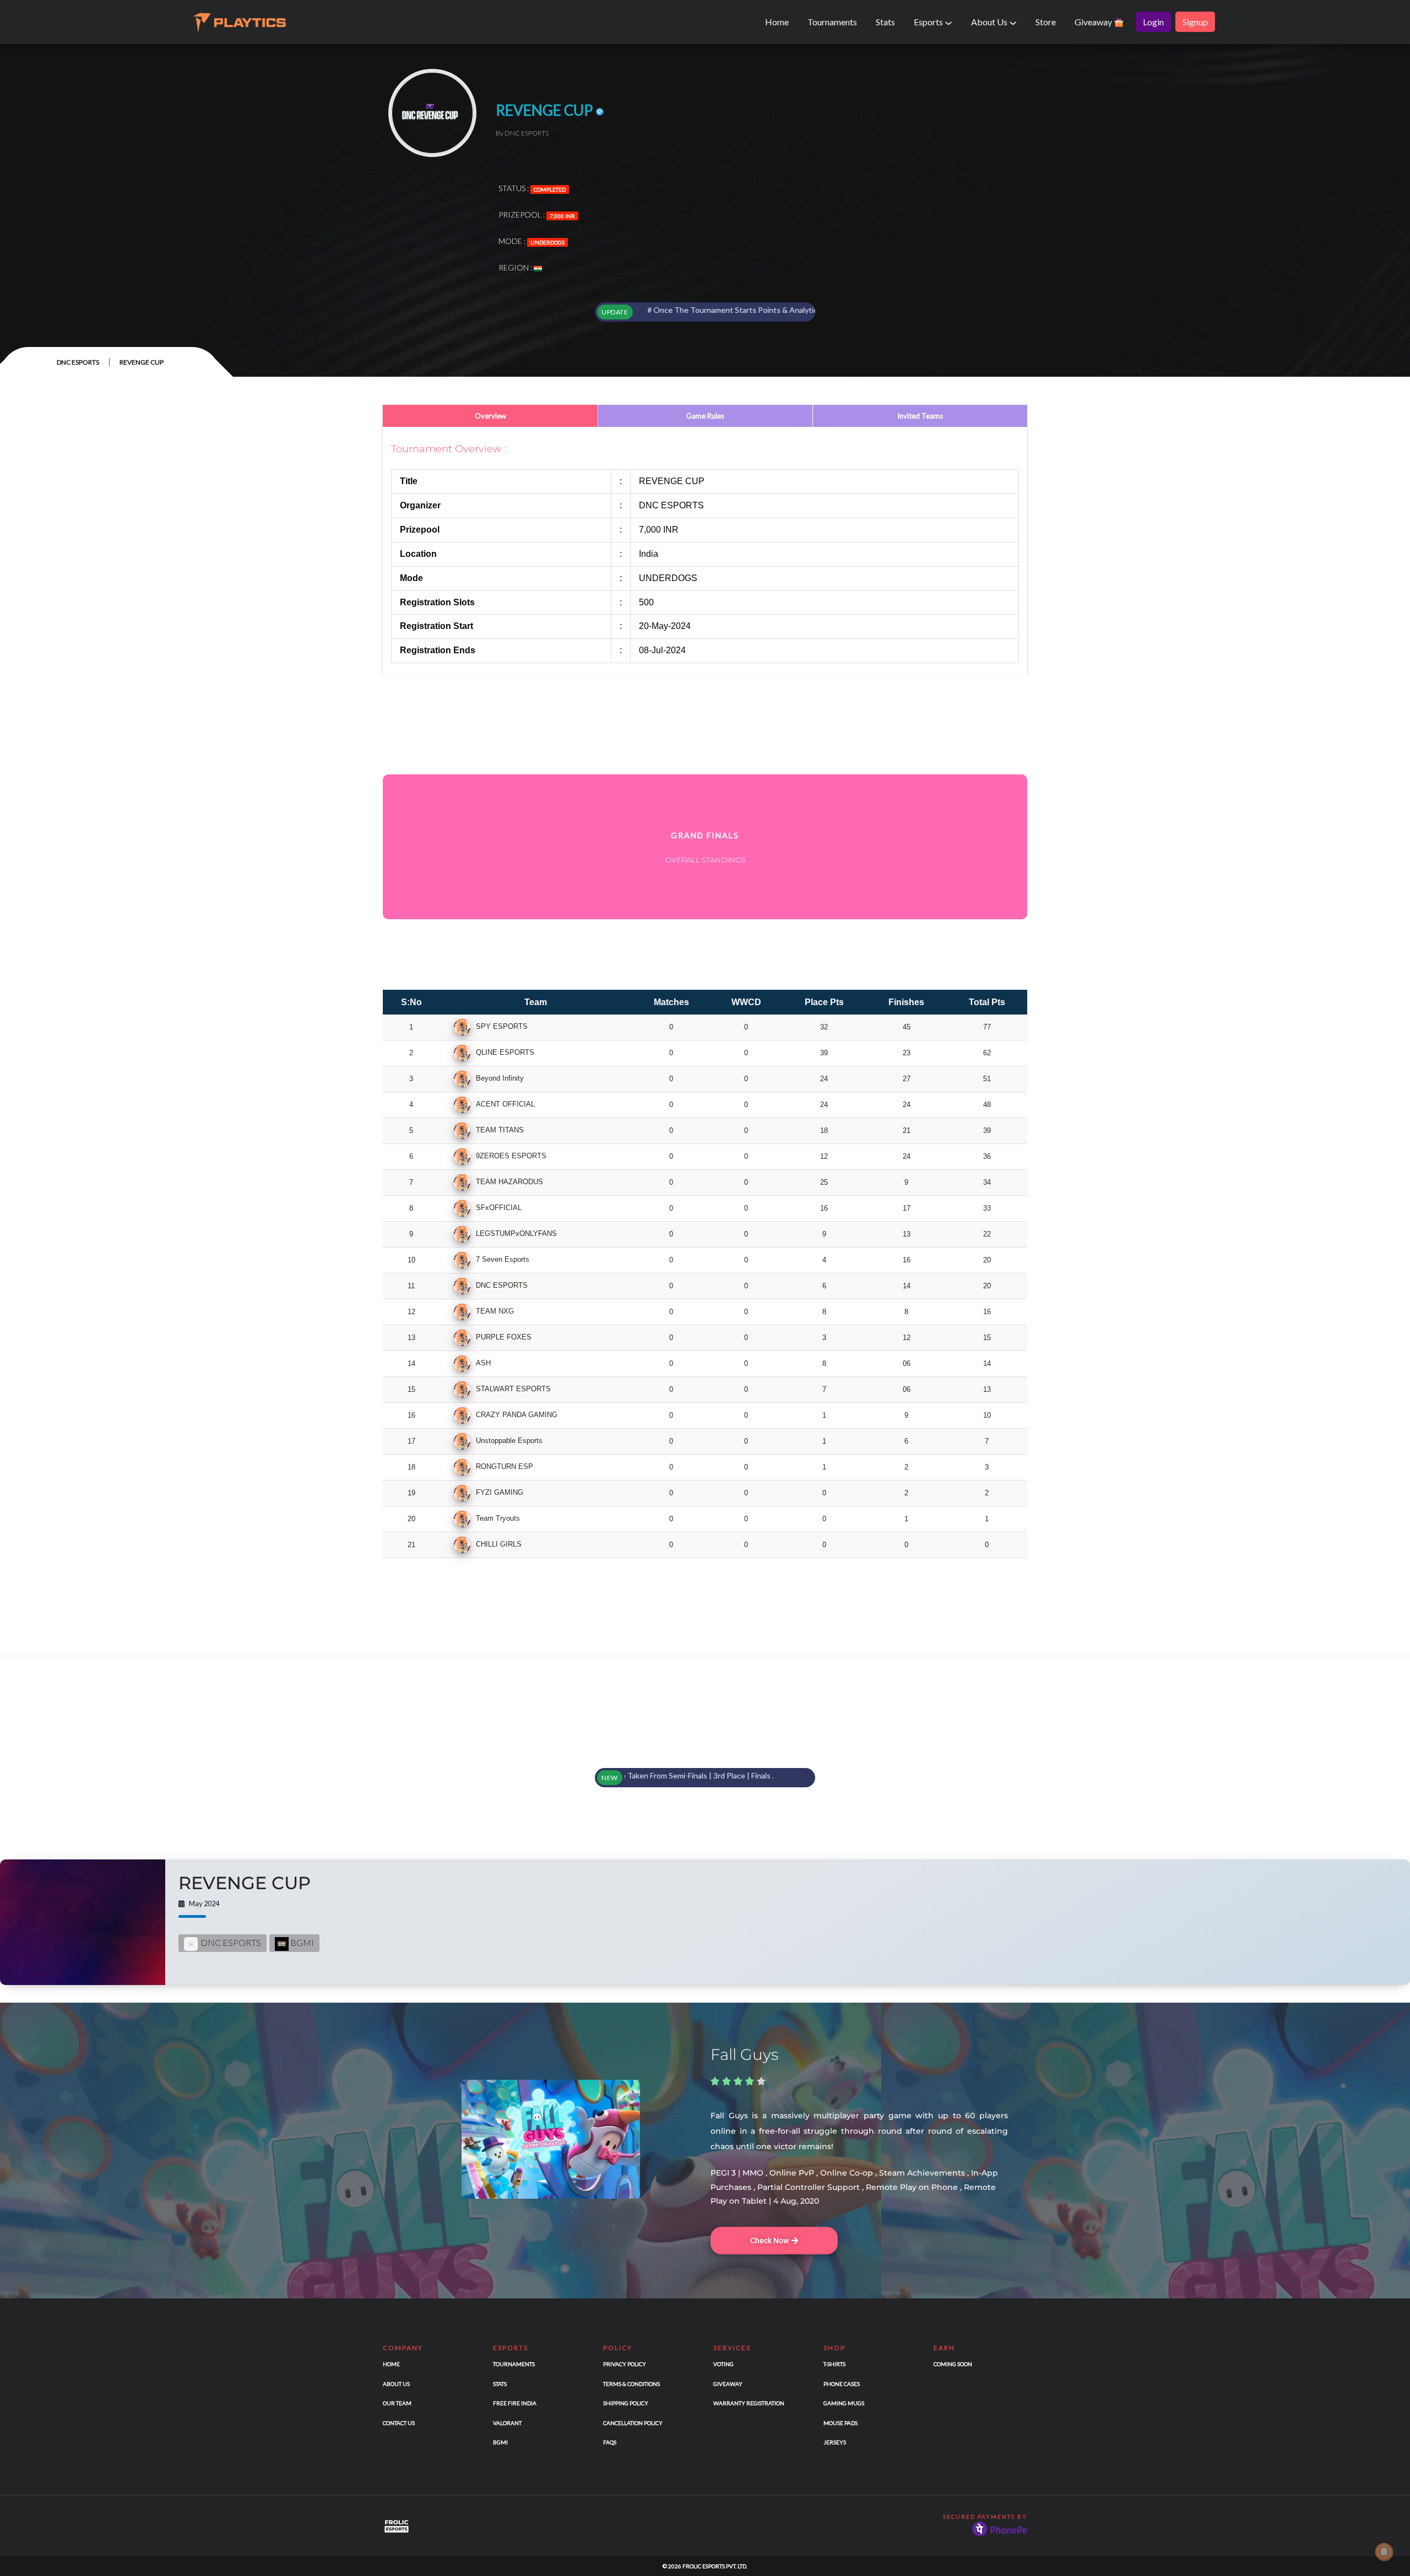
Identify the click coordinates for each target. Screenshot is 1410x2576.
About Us (990, 22)
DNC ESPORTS (78, 362)
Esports (929, 22)
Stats (885, 22)
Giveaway (1094, 22)
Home (777, 22)
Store (1046, 22)
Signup (1195, 22)
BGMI (301, 1942)
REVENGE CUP (245, 1883)
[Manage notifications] (1384, 2552)
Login (1153, 22)
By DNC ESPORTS (522, 133)
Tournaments (832, 22)
